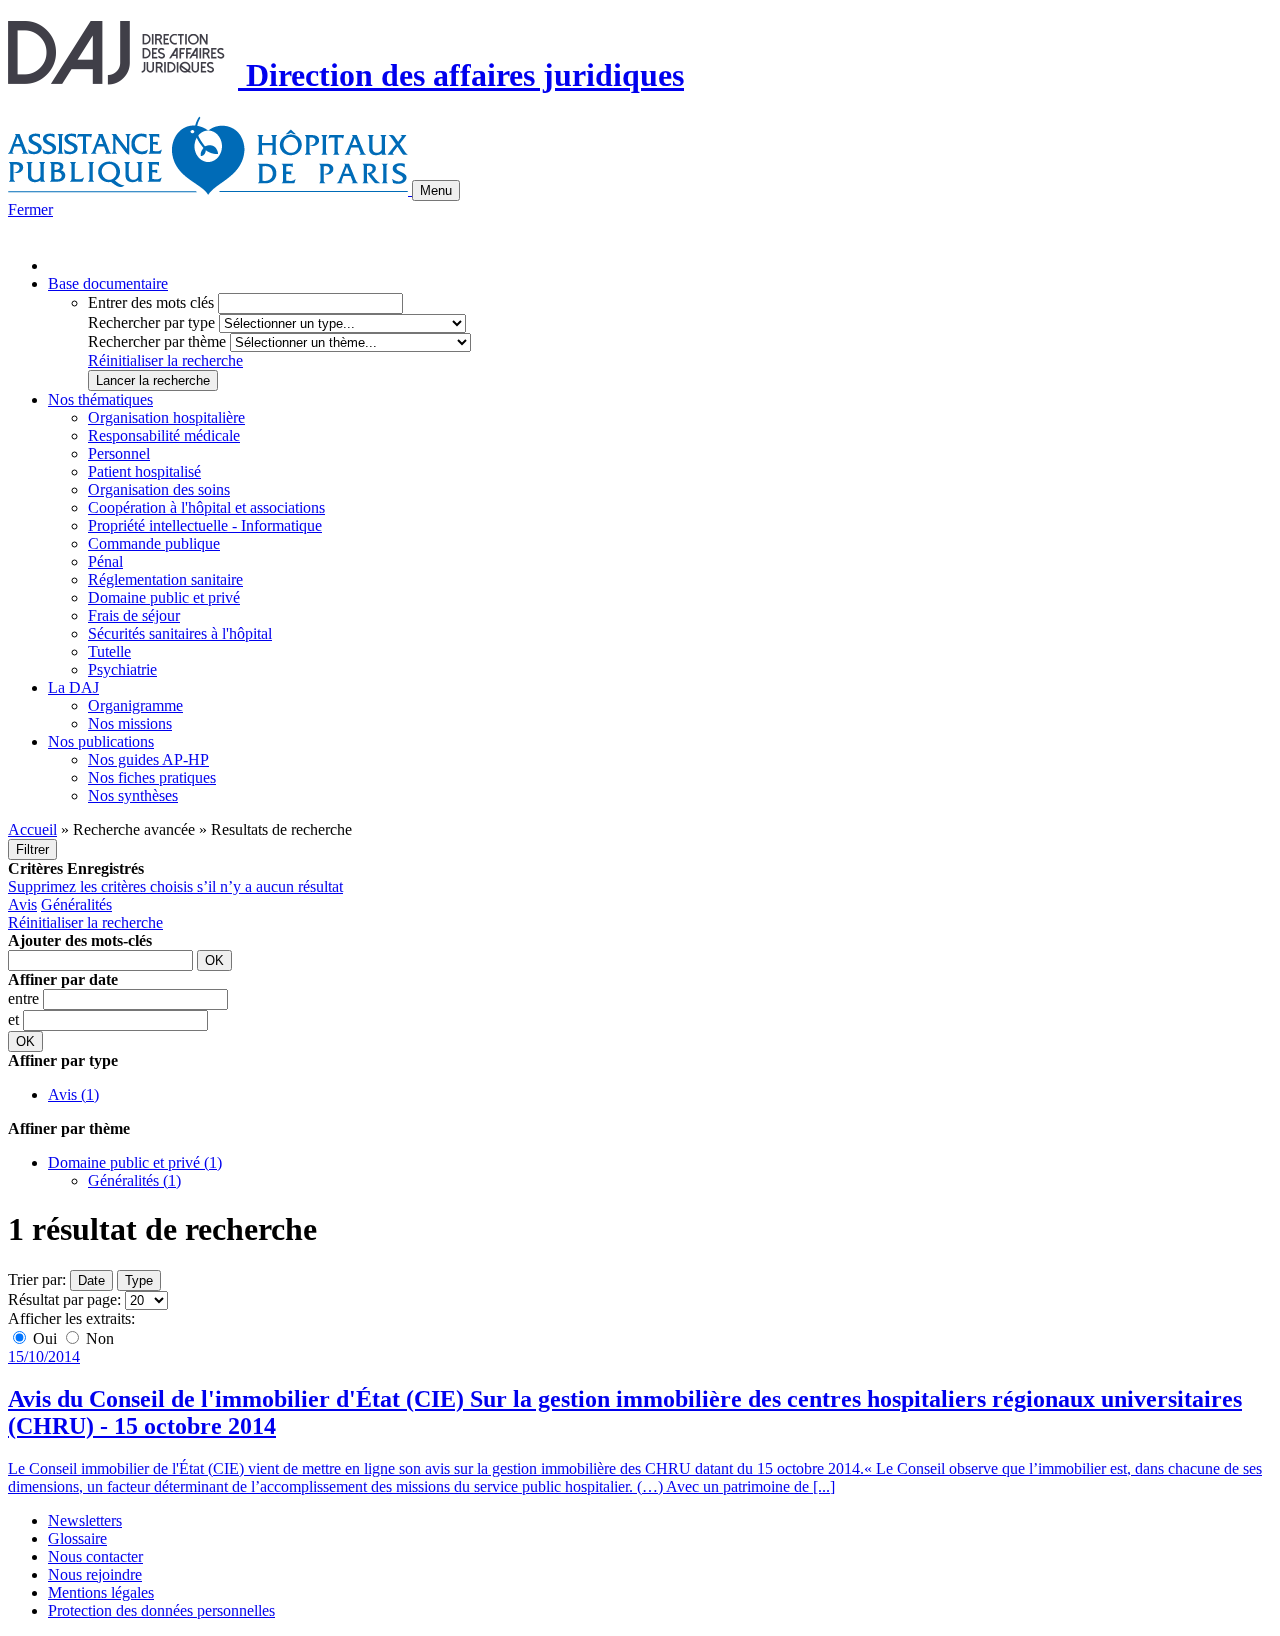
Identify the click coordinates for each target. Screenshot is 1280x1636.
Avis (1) (73, 1094)
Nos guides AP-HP (148, 759)
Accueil (32, 829)
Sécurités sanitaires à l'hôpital (180, 633)
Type (139, 1280)
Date (91, 1280)
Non (98, 1338)
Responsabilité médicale (164, 435)
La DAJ (73, 687)
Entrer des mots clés (151, 302)
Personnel (119, 453)
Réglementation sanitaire (165, 579)
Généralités (76, 904)
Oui (45, 1338)
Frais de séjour (134, 615)
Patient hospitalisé (144, 471)
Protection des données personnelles (161, 1610)
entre (25, 998)
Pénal (105, 561)
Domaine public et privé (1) (135, 1162)
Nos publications (101, 741)
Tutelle (109, 651)
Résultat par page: (64, 1299)
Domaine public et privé (164, 597)
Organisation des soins (159, 489)
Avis (22, 904)
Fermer (30, 209)
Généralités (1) (134, 1180)
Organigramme (135, 705)
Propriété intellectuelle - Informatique (205, 525)
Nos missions (130, 723)
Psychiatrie (122, 669)
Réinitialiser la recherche (165, 360)
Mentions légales (101, 1592)
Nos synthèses (133, 795)
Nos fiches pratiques (152, 777)
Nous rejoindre (95, 1574)
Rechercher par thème (157, 341)
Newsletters (85, 1520)
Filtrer (32, 849)
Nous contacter (95, 1556)
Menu (436, 190)
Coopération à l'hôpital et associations (206, 507)
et (15, 1019)
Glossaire (77, 1538)
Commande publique (154, 543)
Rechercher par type (151, 322)
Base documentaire (108, 283)
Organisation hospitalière (166, 417)
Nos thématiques (100, 399)
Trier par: (37, 1279)
